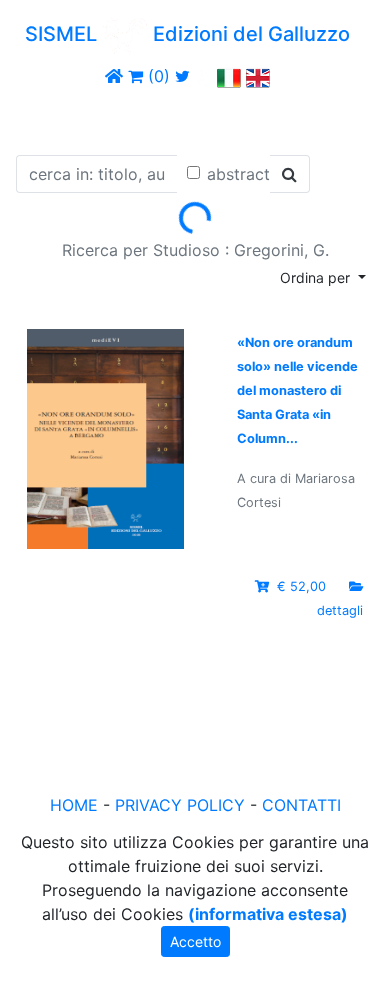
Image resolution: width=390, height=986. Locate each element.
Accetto (195, 941)
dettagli (340, 610)
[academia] (204, 76)
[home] (114, 76)
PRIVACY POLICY (180, 805)
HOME (74, 805)
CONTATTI (301, 805)
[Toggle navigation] (44, 118)
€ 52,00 (301, 586)
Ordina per (317, 277)
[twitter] (182, 76)
